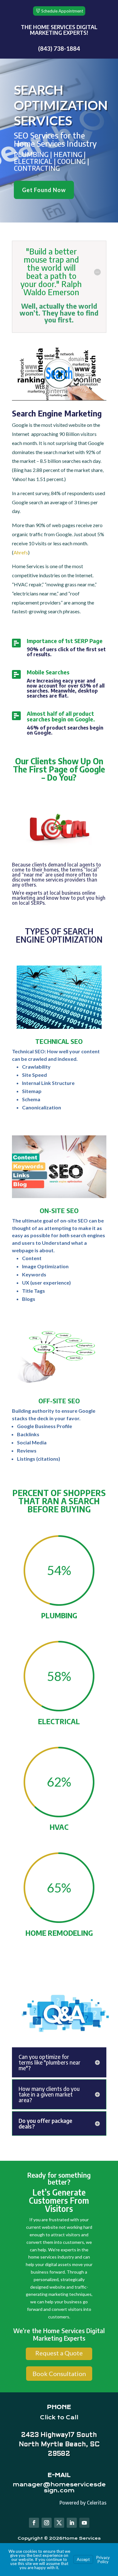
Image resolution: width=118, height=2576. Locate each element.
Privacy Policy (103, 2560)
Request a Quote (59, 2353)
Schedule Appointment (62, 11)
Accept (83, 2559)
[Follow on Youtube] (84, 2523)
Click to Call (59, 2417)
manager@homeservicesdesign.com (59, 2487)
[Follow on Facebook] (34, 2523)
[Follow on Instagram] (47, 2523)
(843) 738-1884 (59, 48)
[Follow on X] (59, 2523)
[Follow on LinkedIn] (72, 2523)
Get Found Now (44, 190)
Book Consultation (59, 2374)
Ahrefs (21, 552)
